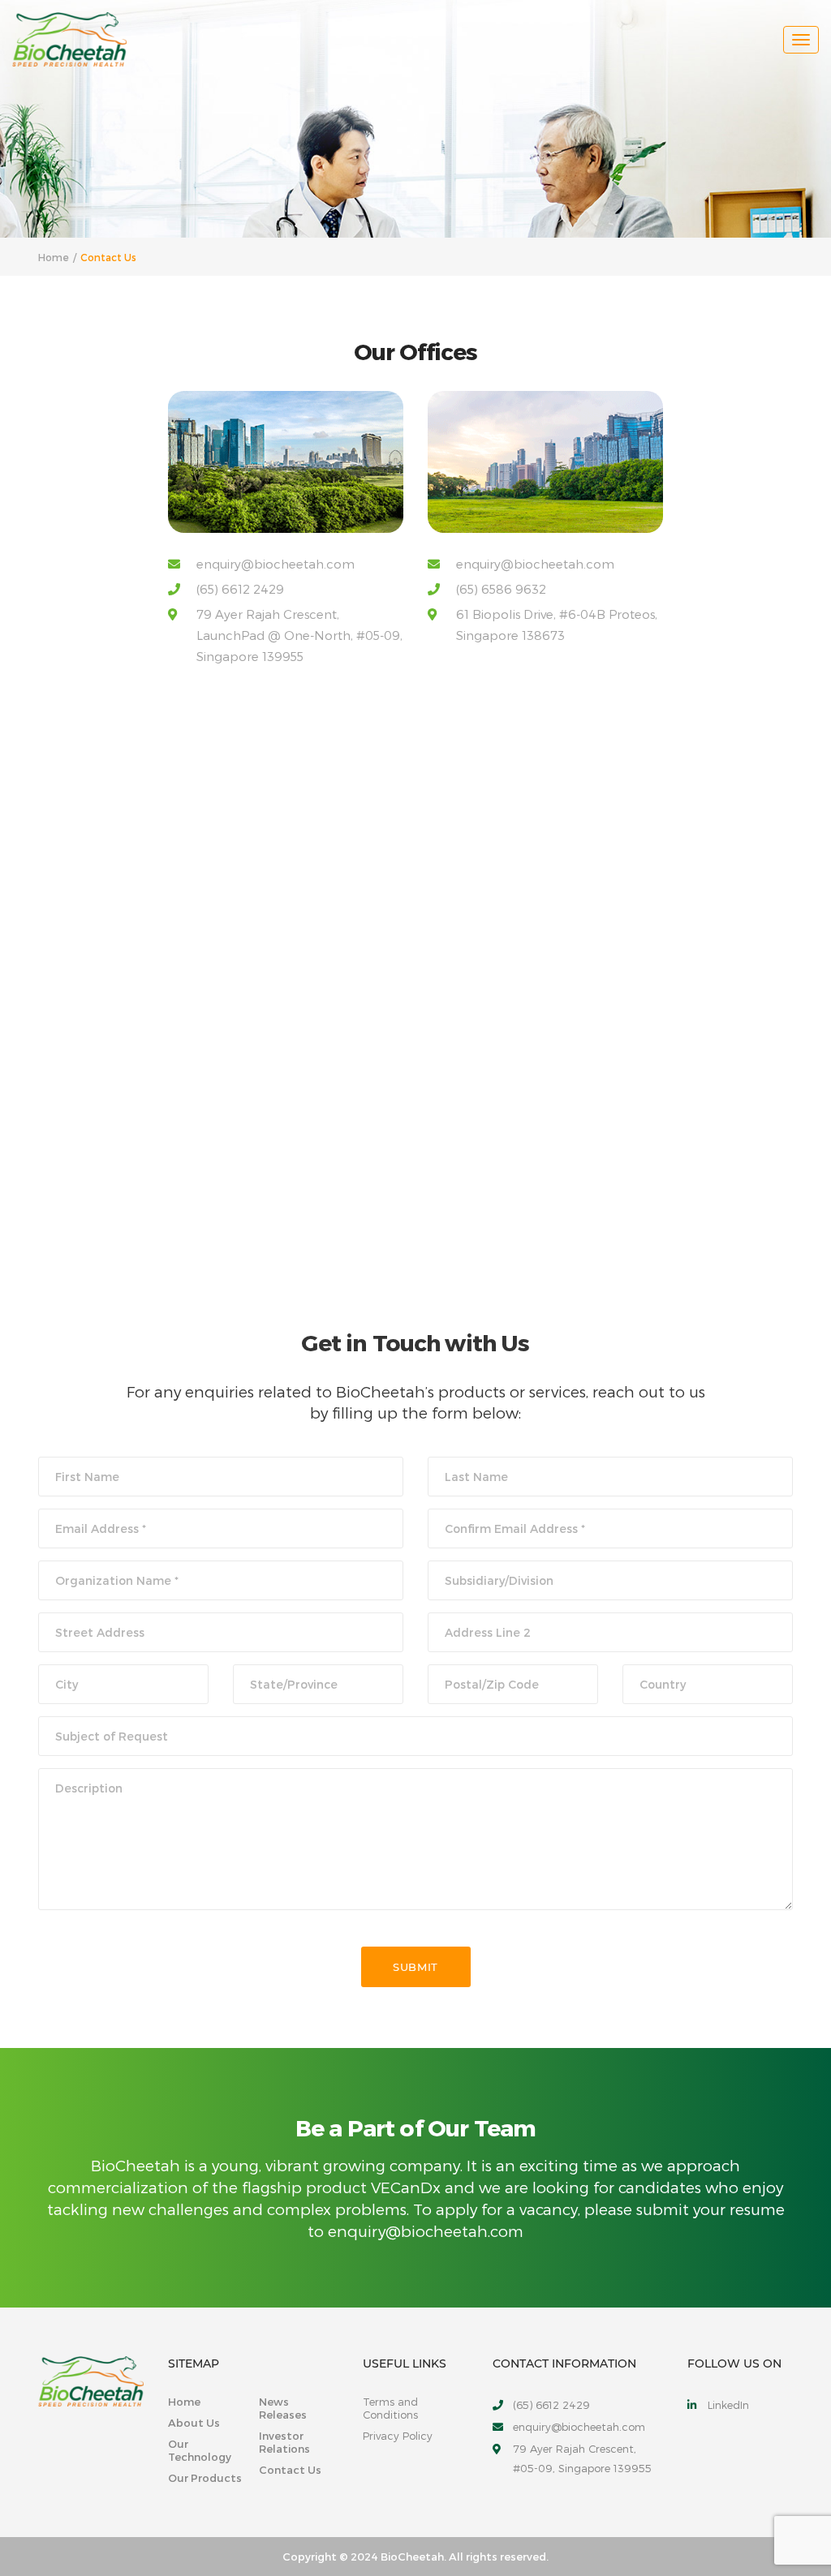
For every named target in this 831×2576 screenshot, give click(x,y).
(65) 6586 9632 (501, 589)
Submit (415, 1967)
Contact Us (290, 2470)
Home (184, 2402)
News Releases (283, 2408)
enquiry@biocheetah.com (276, 564)
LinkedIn (728, 2405)
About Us (194, 2423)
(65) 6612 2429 (240, 589)
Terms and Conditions (390, 2408)
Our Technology (200, 2450)
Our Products (205, 2478)
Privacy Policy (398, 2436)
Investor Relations (284, 2442)
